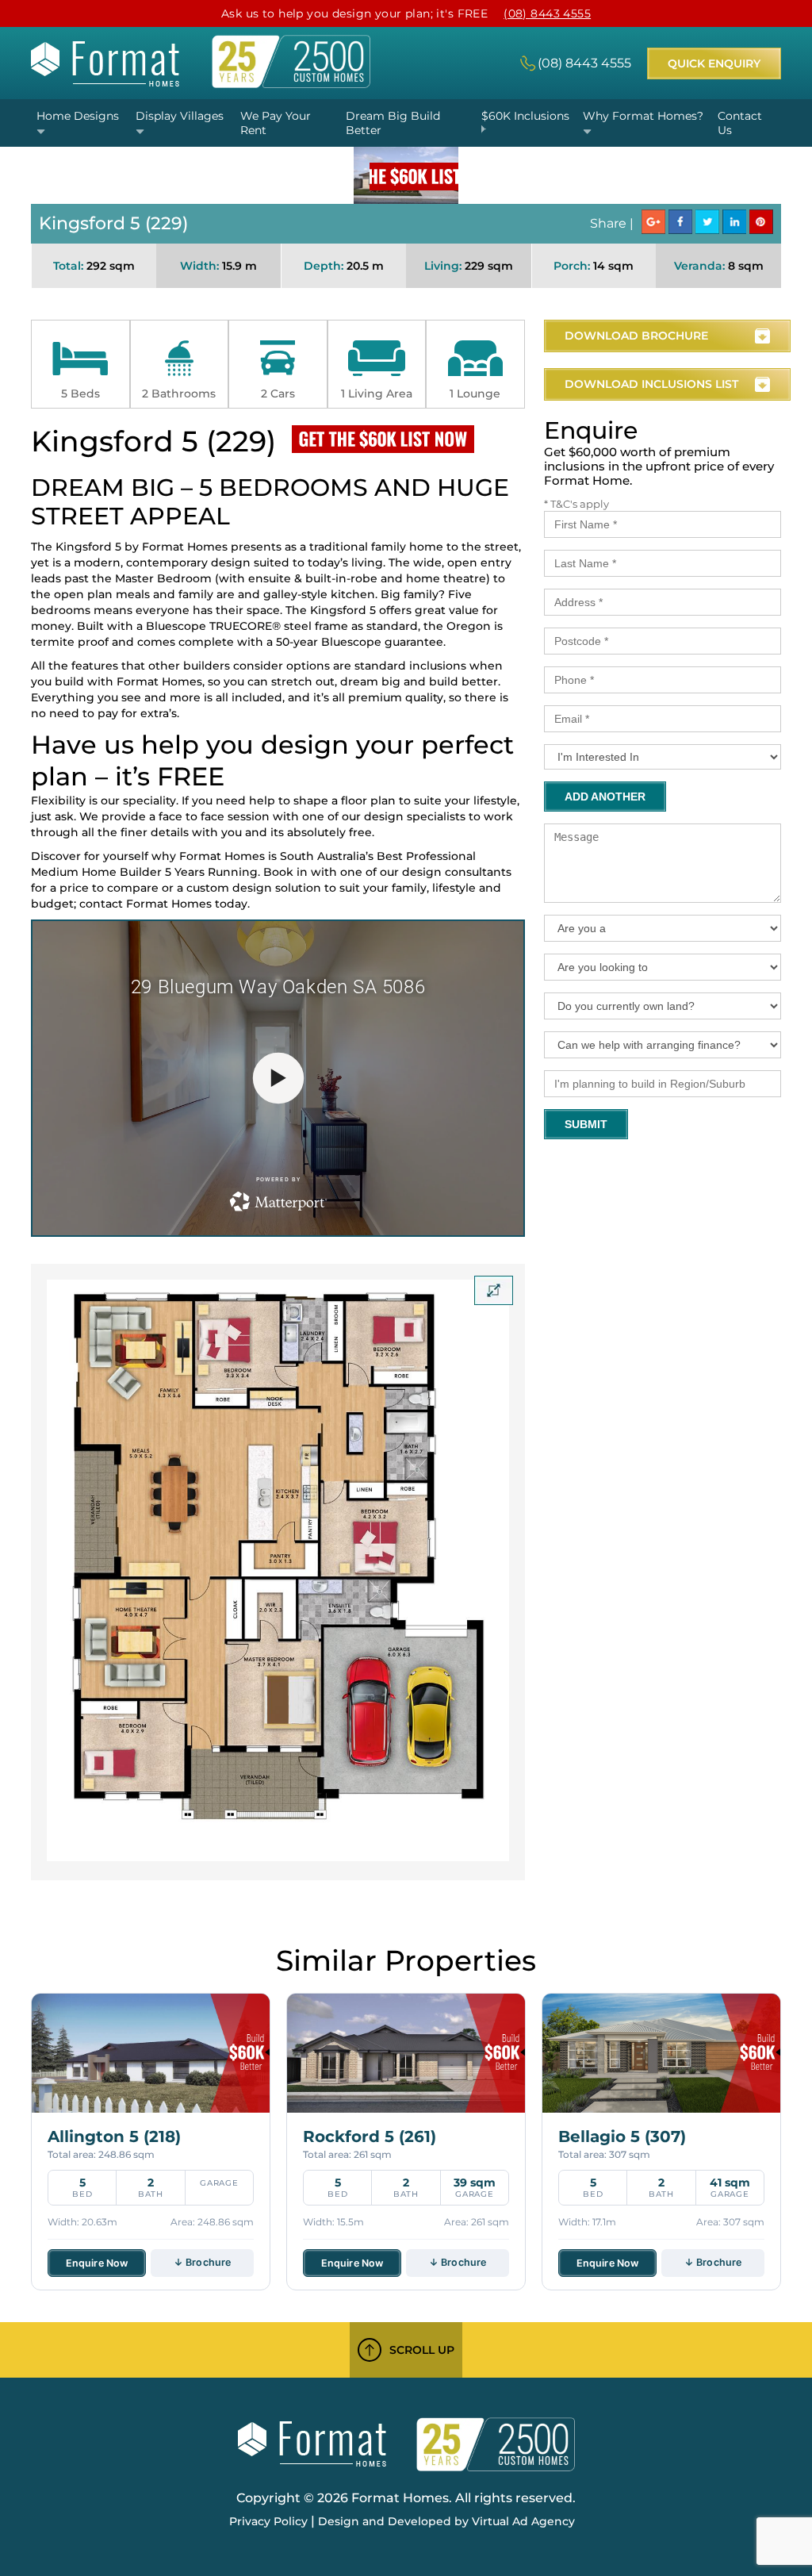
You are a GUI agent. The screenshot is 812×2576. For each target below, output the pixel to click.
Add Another (605, 797)
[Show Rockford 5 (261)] (406, 2053)
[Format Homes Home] (105, 82)
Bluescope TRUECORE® (213, 626)
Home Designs (78, 116)
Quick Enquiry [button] (714, 63)
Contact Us (740, 123)
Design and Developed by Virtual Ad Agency (446, 2521)
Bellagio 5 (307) (622, 2136)
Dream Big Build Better (393, 123)
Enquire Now (97, 2263)
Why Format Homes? (643, 116)
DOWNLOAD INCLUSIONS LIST (651, 384)
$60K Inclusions (525, 116)
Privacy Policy (268, 2521)
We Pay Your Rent (276, 123)
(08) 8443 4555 (547, 13)
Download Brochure (636, 336)
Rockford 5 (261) (370, 2136)
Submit (586, 1124)
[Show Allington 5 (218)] (151, 2053)
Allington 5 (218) (114, 2136)
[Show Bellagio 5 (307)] (661, 2053)
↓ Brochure (202, 2262)
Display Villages (180, 116)
